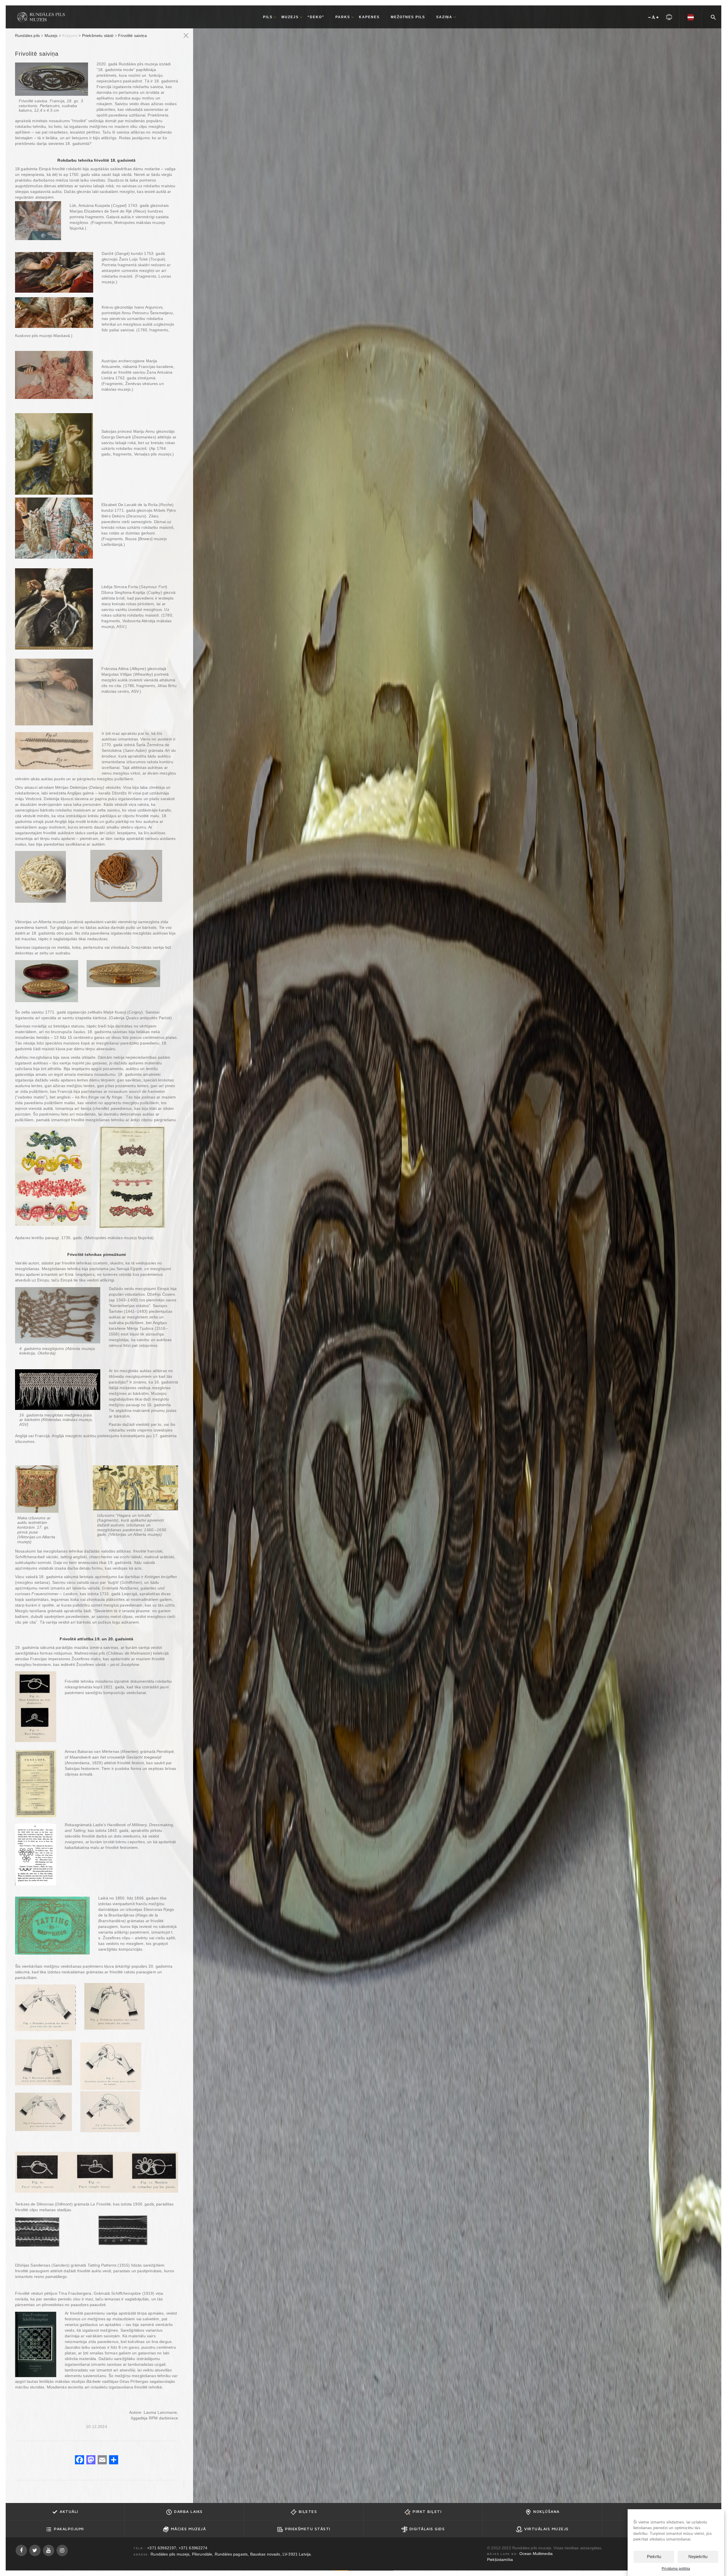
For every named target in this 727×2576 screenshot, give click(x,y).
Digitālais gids (427, 2529)
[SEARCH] (713, 16)
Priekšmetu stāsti (98, 36)
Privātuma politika (676, 2569)
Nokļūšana (547, 2511)
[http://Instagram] (62, 2550)
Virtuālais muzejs (547, 2529)
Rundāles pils (27, 36)
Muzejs (51, 36)
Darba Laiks (188, 2511)
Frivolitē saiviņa (132, 36)
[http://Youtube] (49, 2550)
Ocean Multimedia (536, 2554)
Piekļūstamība (500, 2560)
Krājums (70, 36)
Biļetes (308, 2511)
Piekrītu (654, 2557)
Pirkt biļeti (427, 2511)
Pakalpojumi (69, 2529)
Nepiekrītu (698, 2557)
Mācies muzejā (189, 2529)
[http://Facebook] (21, 2550)
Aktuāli (69, 2511)
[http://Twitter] (35, 2550)
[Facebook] (80, 2460)
